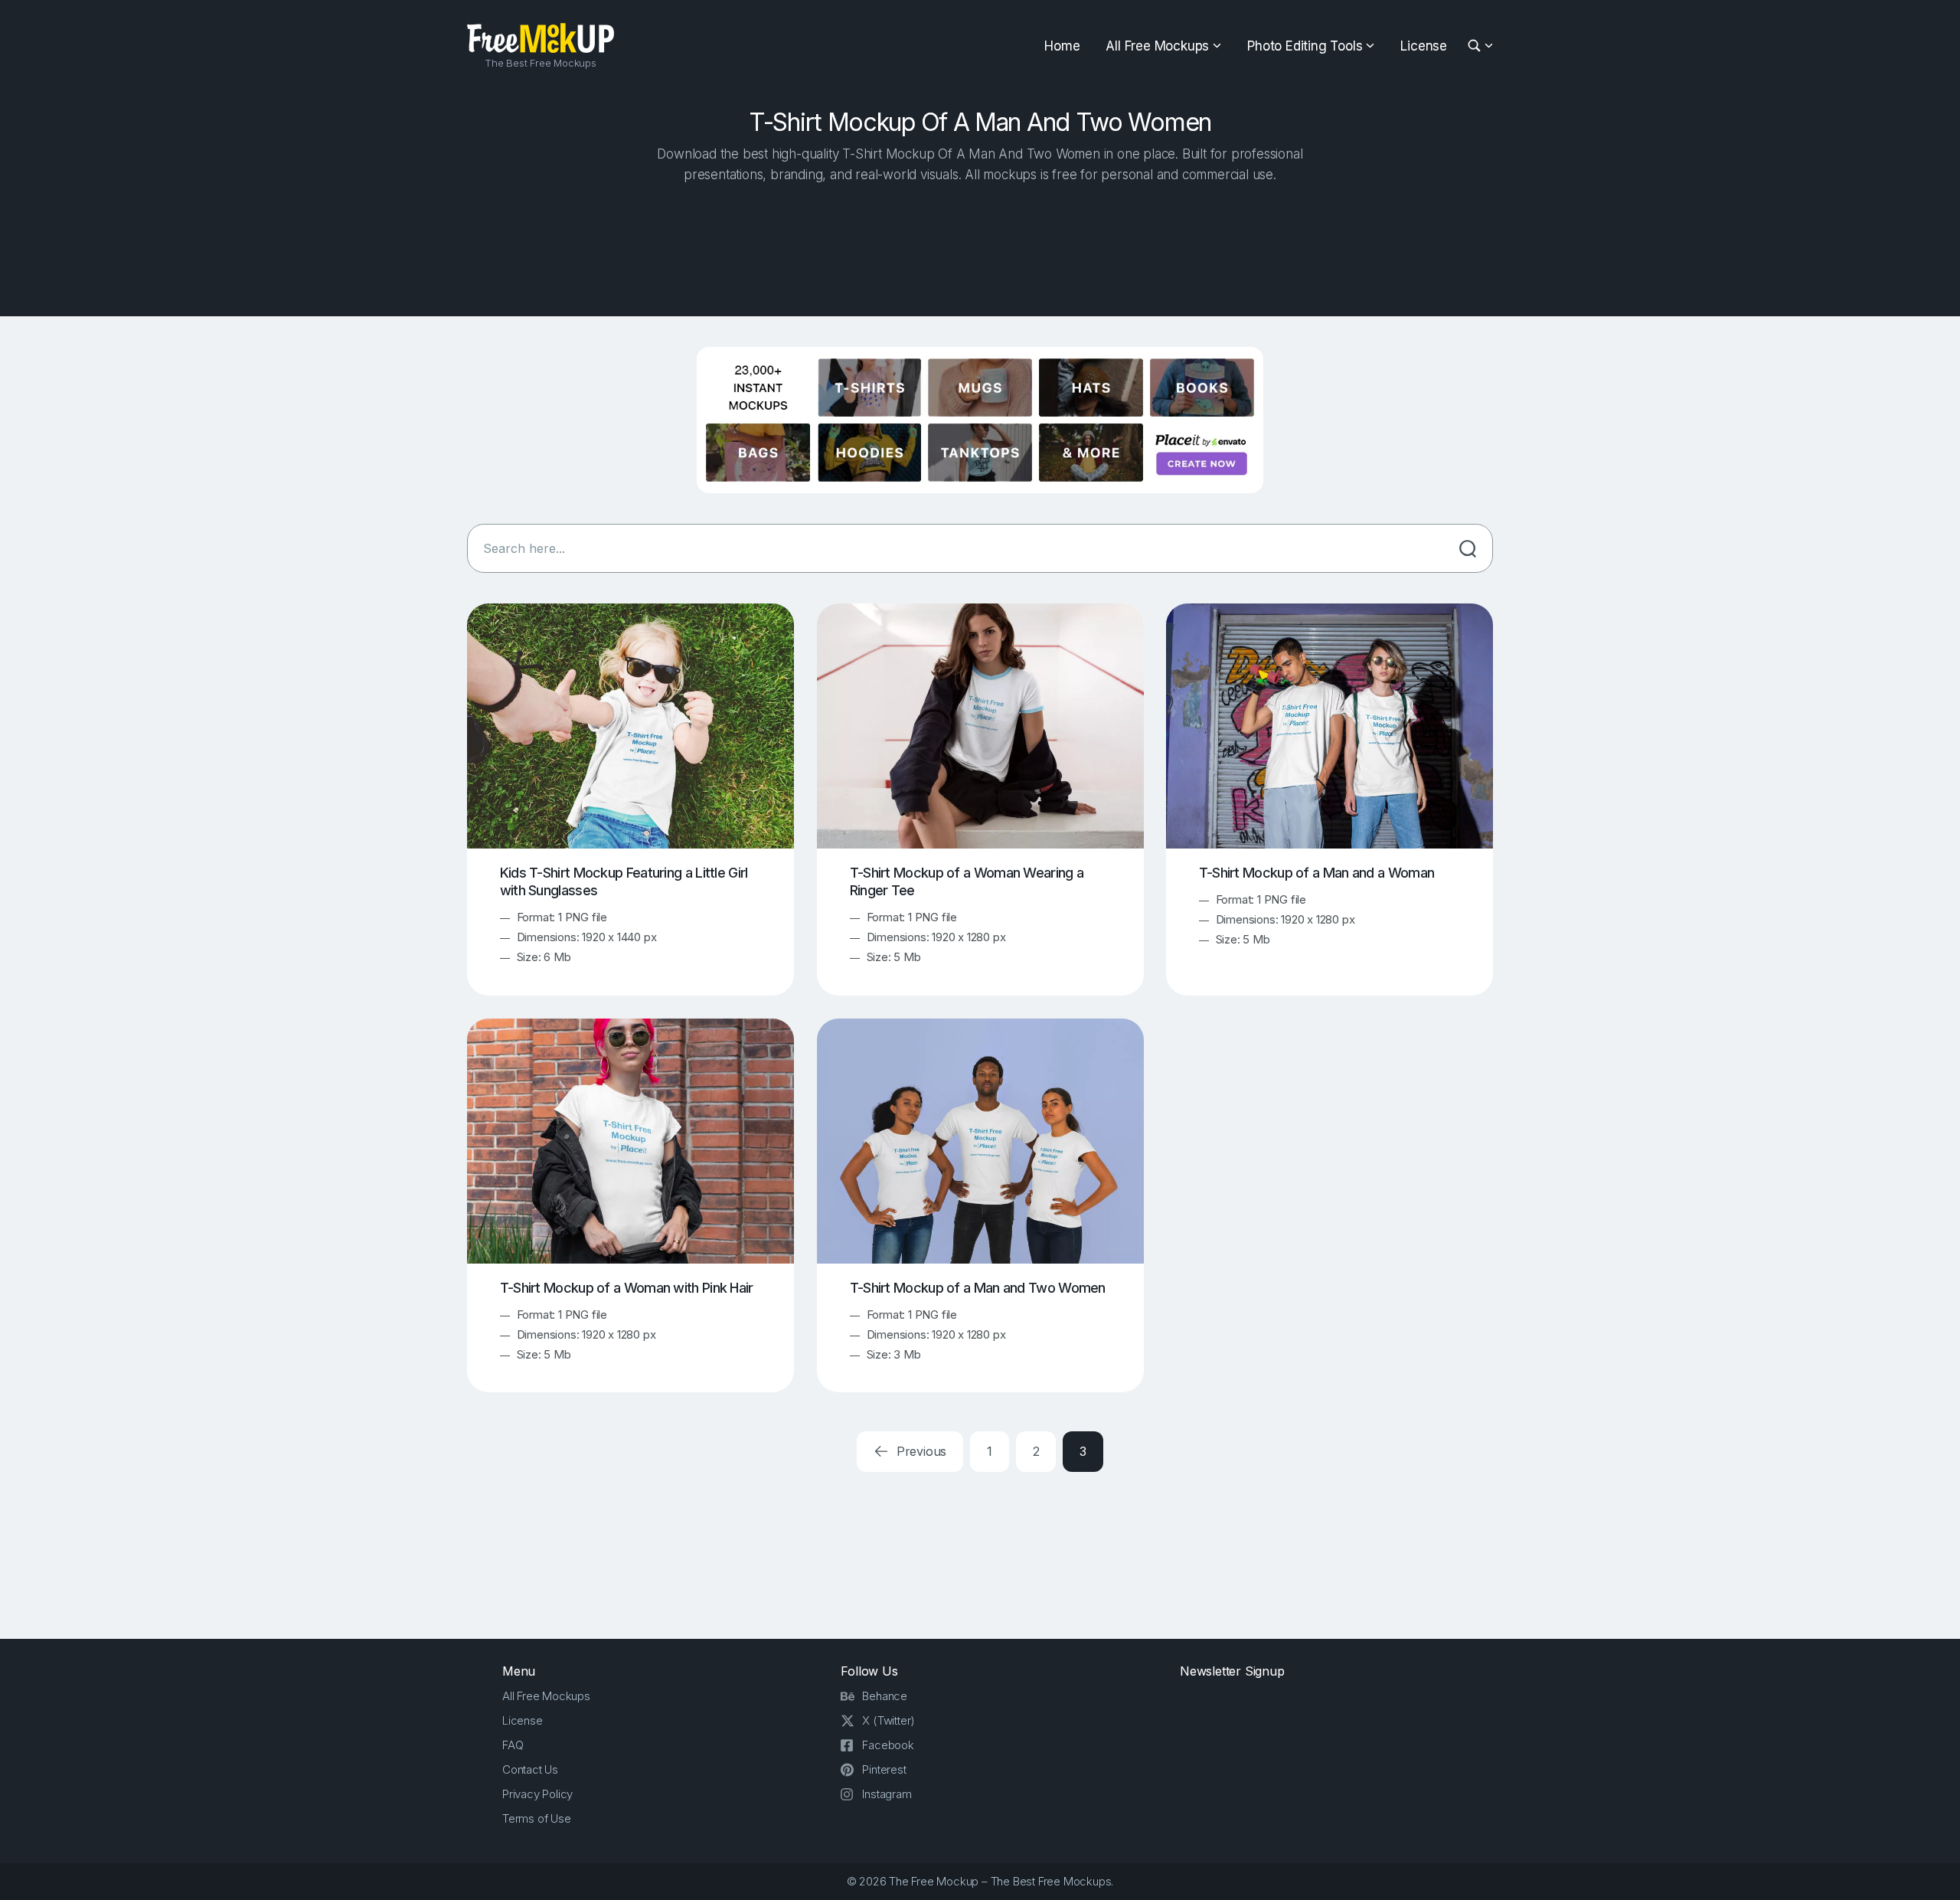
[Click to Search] (1468, 548)
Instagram (887, 1794)
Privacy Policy (537, 1794)
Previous (920, 1451)
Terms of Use (537, 1818)
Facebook (888, 1745)
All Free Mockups (1157, 46)
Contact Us (530, 1769)
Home (1062, 46)
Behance (885, 1696)
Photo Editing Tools (1305, 46)
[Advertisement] (980, 246)
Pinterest (884, 1769)
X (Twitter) (889, 1720)
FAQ (513, 1745)
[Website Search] (1477, 46)
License (1424, 46)
